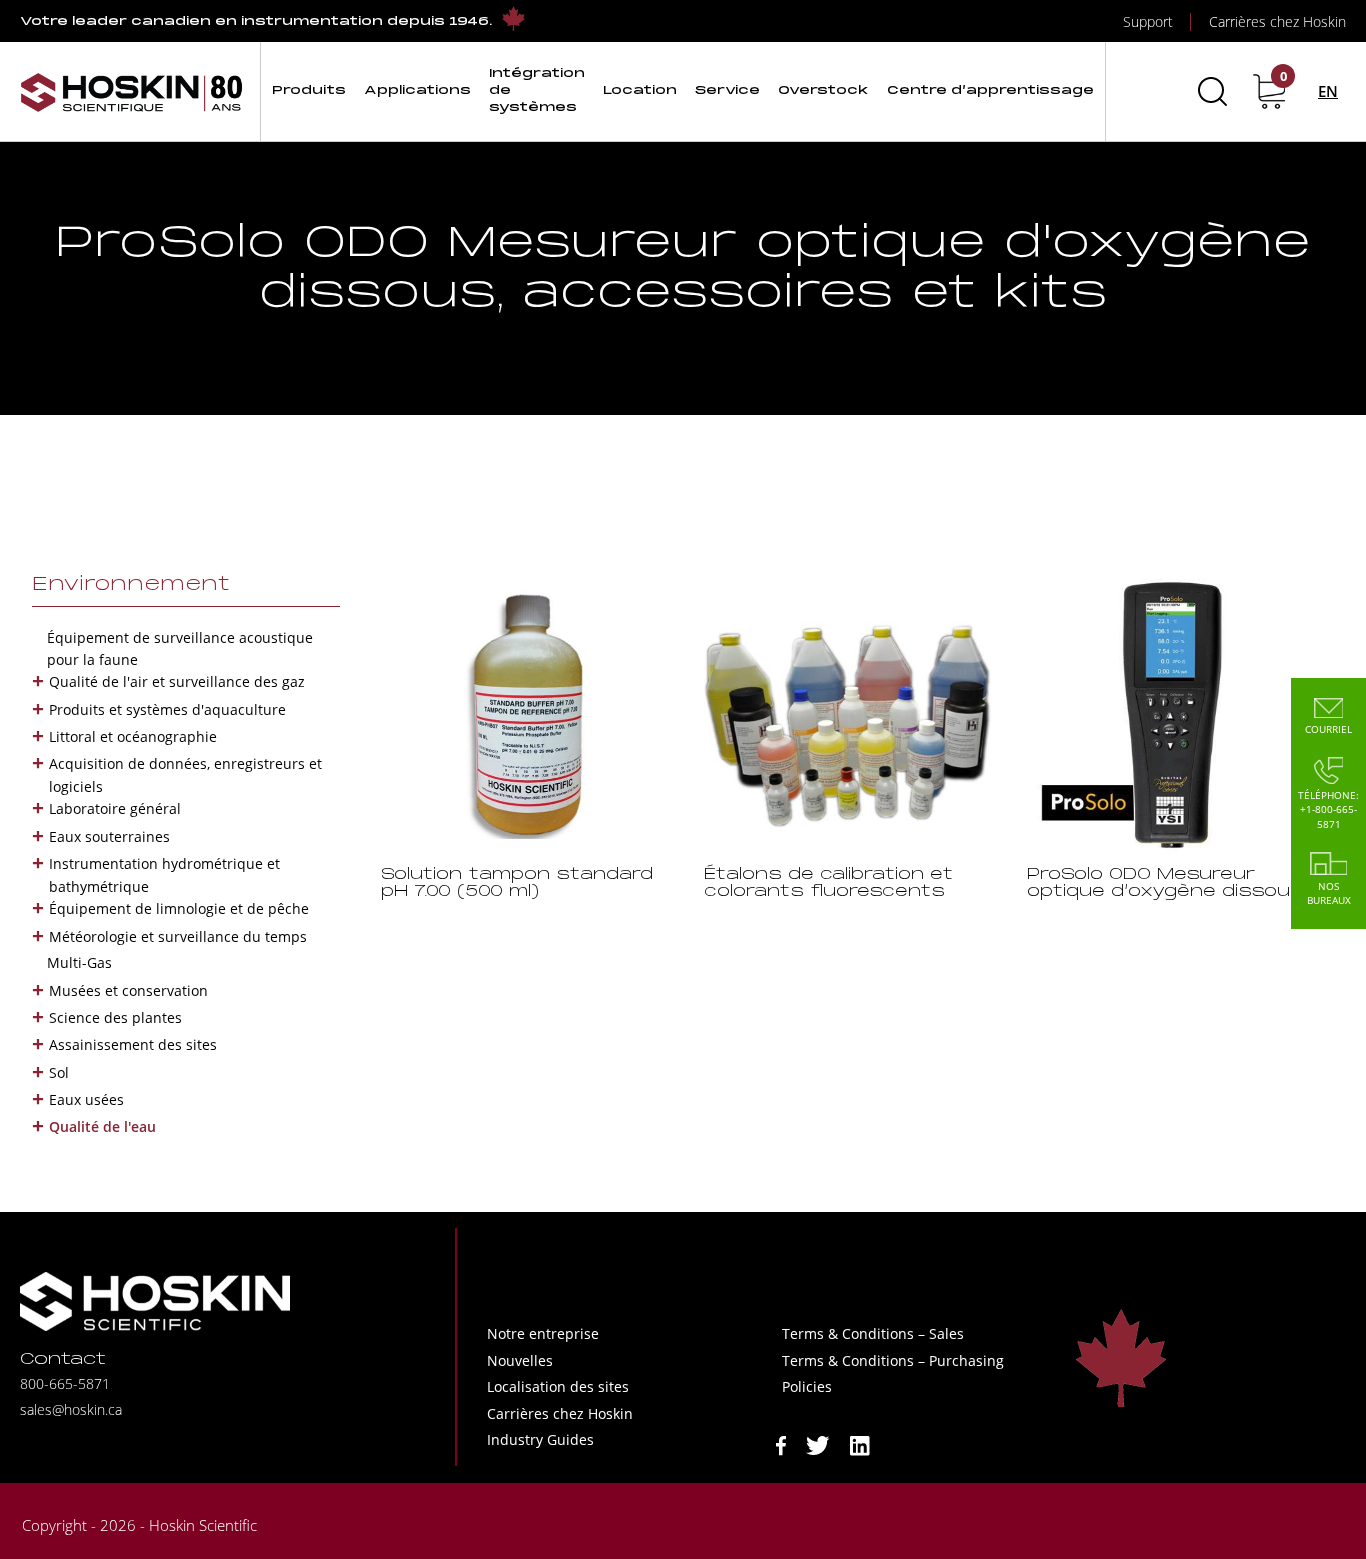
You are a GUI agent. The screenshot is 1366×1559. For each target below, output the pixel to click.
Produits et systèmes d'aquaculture (167, 709)
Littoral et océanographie (133, 736)
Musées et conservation (128, 990)
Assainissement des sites (133, 1044)
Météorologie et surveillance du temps (178, 936)
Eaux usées (86, 1099)
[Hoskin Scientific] (132, 91)
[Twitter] (818, 1444)
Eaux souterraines (109, 836)
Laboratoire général (115, 808)
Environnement (131, 585)
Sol (59, 1072)
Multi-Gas (79, 962)
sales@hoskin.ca (71, 1409)
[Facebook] (781, 1444)
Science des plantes (115, 1017)
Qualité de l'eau (102, 1126)
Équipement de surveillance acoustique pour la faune (180, 648)
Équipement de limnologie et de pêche (179, 908)
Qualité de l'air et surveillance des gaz (177, 681)
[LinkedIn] (860, 1444)
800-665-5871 (65, 1383)
